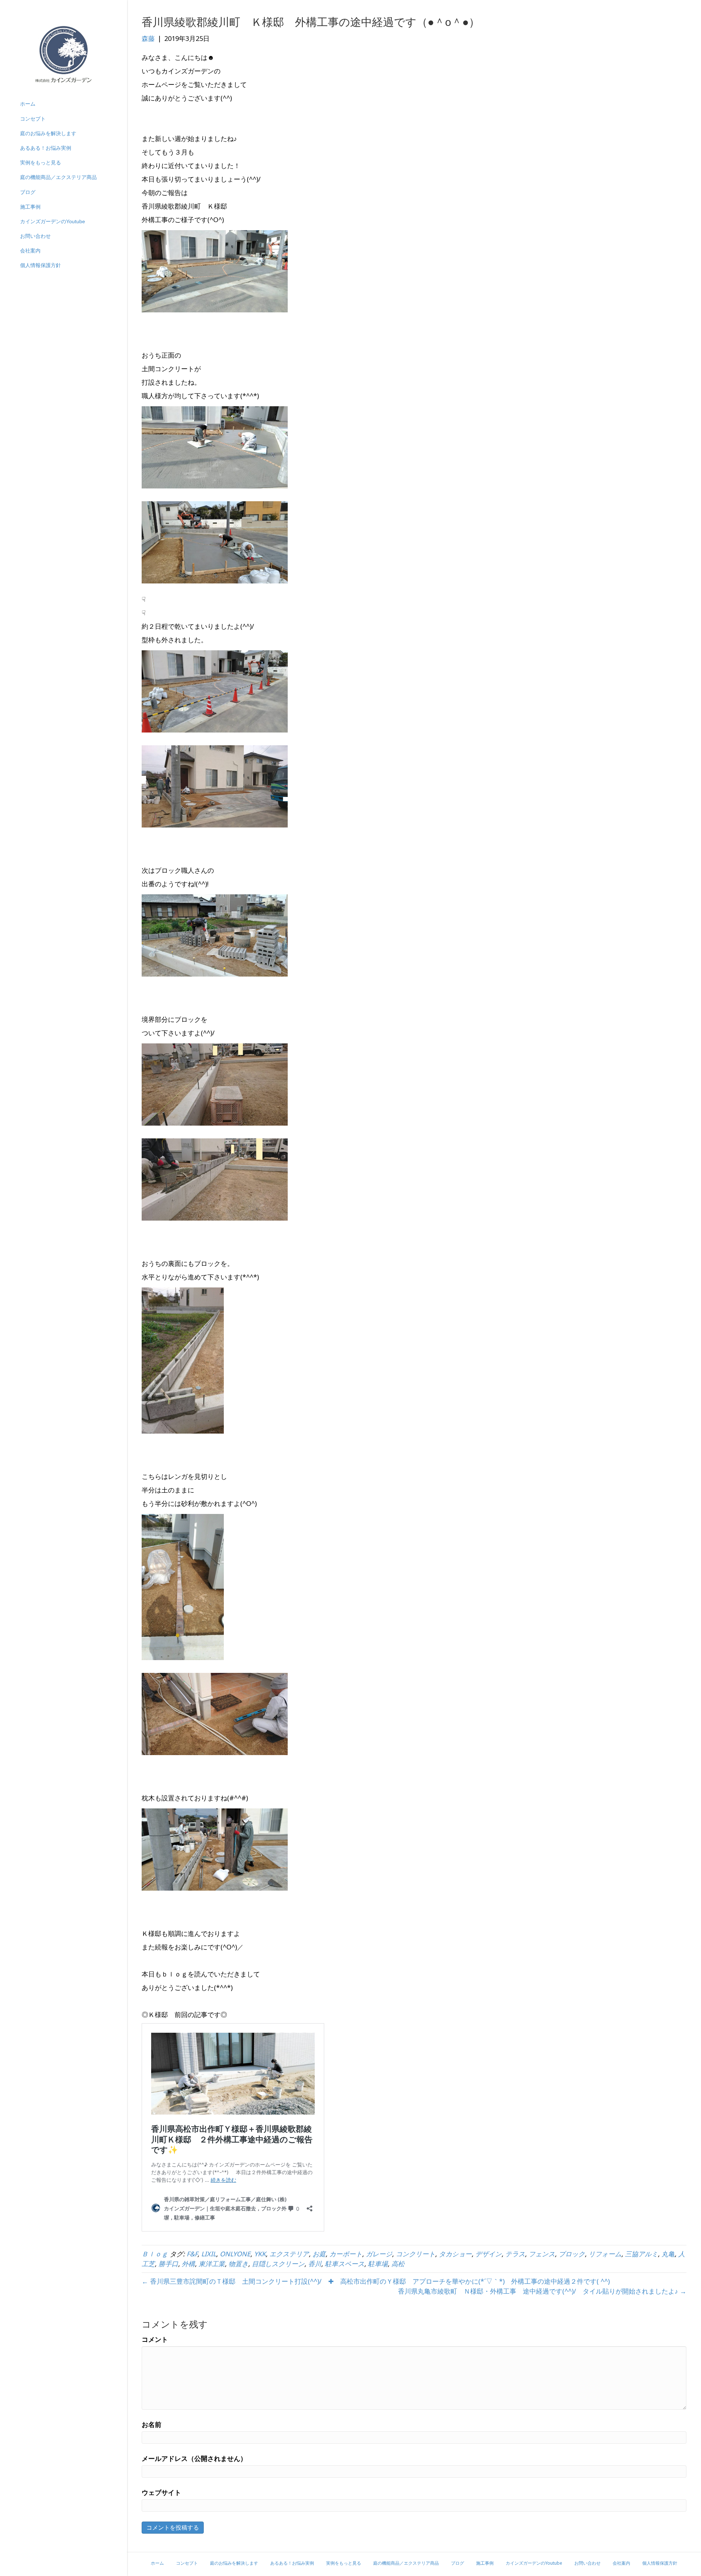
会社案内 (30, 251)
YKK (260, 2254)
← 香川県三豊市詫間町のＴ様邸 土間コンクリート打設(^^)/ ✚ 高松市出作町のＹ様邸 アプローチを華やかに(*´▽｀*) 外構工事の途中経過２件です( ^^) (376, 2281)
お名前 (152, 2424)
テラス (515, 2254)
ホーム (28, 104)
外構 (188, 2264)
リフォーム (605, 2254)
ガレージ (379, 2254)
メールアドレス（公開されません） (194, 2458)
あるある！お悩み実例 (46, 148)
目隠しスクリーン (278, 2264)
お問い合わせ (35, 236)
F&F (192, 2254)
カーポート (346, 2254)
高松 (398, 2264)
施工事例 (30, 207)
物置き (238, 2264)
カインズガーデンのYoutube (53, 221)
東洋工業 (212, 2264)
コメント (155, 2339)
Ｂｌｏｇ (155, 2254)
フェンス (542, 2254)
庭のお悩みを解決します (48, 133)
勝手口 (168, 2264)
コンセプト (33, 119)
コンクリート (415, 2254)
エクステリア (289, 2254)
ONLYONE (235, 2254)
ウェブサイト (161, 2492)
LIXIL (209, 2254)
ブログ (28, 192)
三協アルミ (641, 2254)
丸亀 (668, 2254)
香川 (315, 2264)
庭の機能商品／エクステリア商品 (58, 177)
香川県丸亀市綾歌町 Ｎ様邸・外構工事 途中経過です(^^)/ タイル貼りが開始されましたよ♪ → (542, 2291)
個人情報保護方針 (41, 265)
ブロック (572, 2254)
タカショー (455, 2254)
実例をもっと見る (41, 163)
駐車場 (378, 2264)
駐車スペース (345, 2264)
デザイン (489, 2254)
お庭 (319, 2254)
